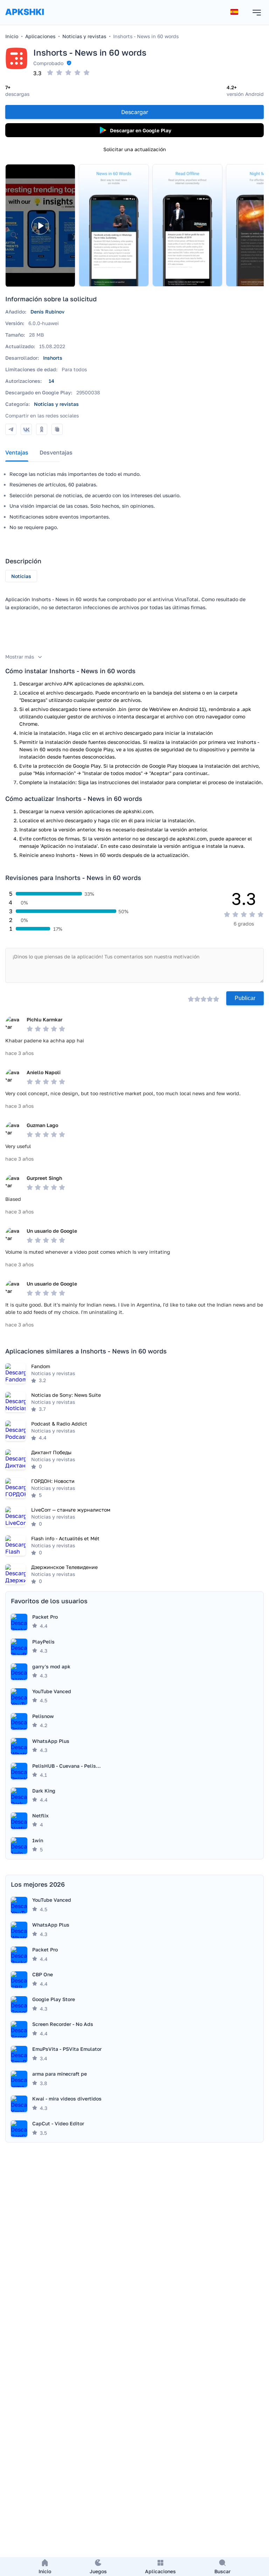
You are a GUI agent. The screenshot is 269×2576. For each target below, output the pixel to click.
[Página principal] (25, 19)
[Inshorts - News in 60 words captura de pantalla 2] (187, 225)
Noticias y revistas (56, 404)
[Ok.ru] (42, 429)
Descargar (135, 112)
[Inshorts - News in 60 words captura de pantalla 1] (114, 225)
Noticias (21, 576)
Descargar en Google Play (141, 130)
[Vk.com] (26, 429)
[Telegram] (11, 429)
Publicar (245, 998)
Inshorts (53, 358)
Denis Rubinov (47, 312)
